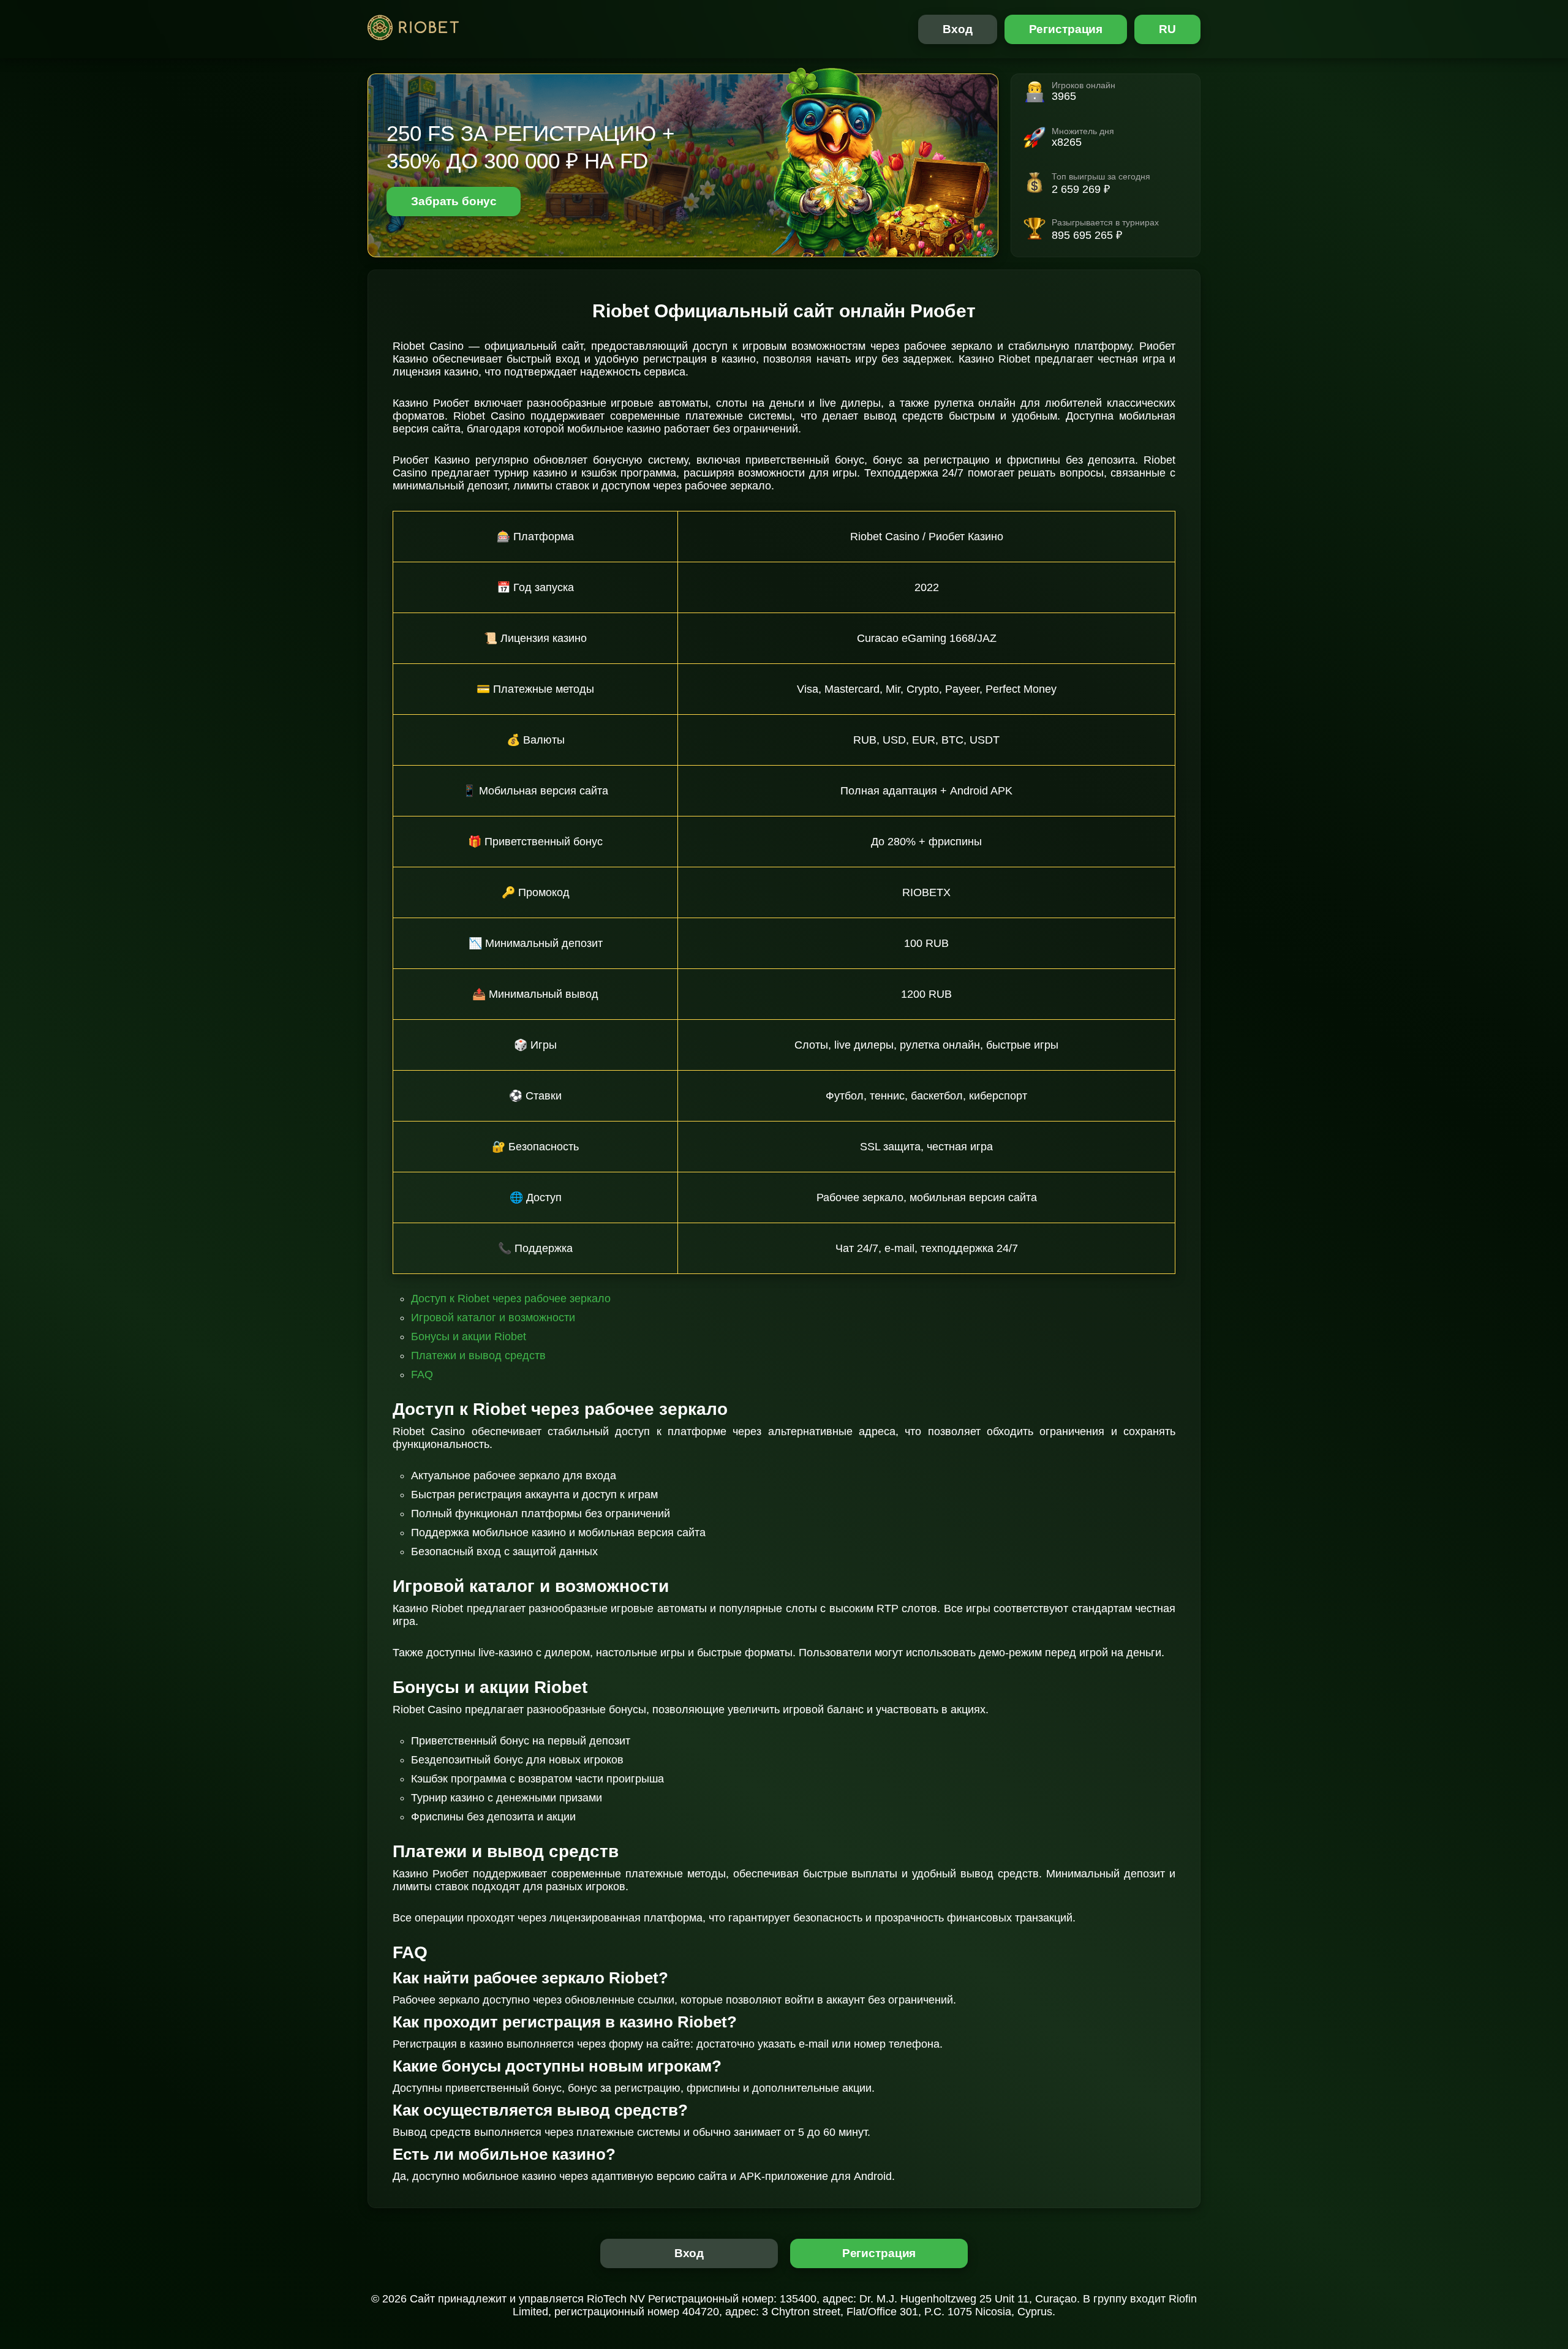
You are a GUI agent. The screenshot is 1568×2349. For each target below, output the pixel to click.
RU (1167, 29)
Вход (958, 29)
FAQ (422, 1374)
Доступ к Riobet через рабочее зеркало (511, 1299)
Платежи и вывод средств (478, 1355)
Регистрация (1066, 29)
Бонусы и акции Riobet (469, 1337)
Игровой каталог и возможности (493, 1318)
